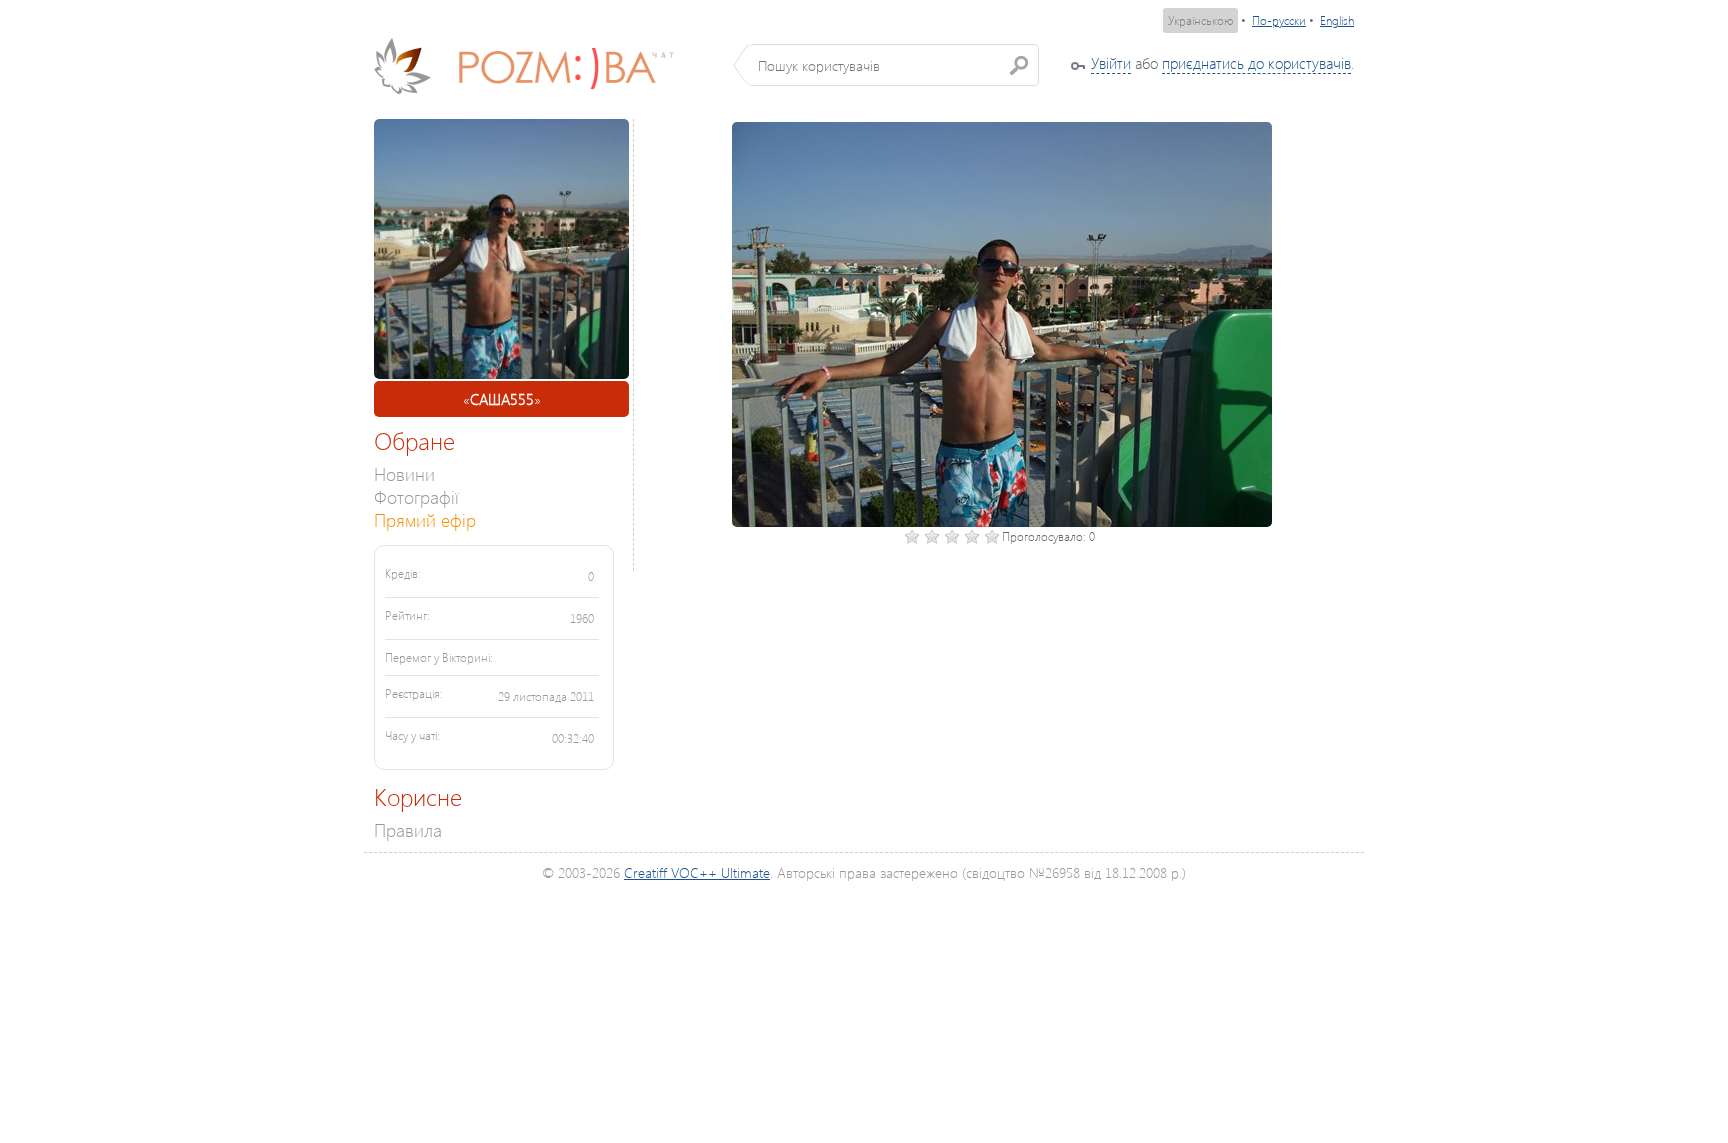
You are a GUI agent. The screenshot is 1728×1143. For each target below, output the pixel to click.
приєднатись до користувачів (1256, 63)
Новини (404, 473)
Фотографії (416, 496)
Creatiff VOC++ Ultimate (697, 872)
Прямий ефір (425, 519)
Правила (408, 829)
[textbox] (893, 65)
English (1337, 20)
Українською (1200, 20)
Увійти (1111, 63)
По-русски (1279, 20)
